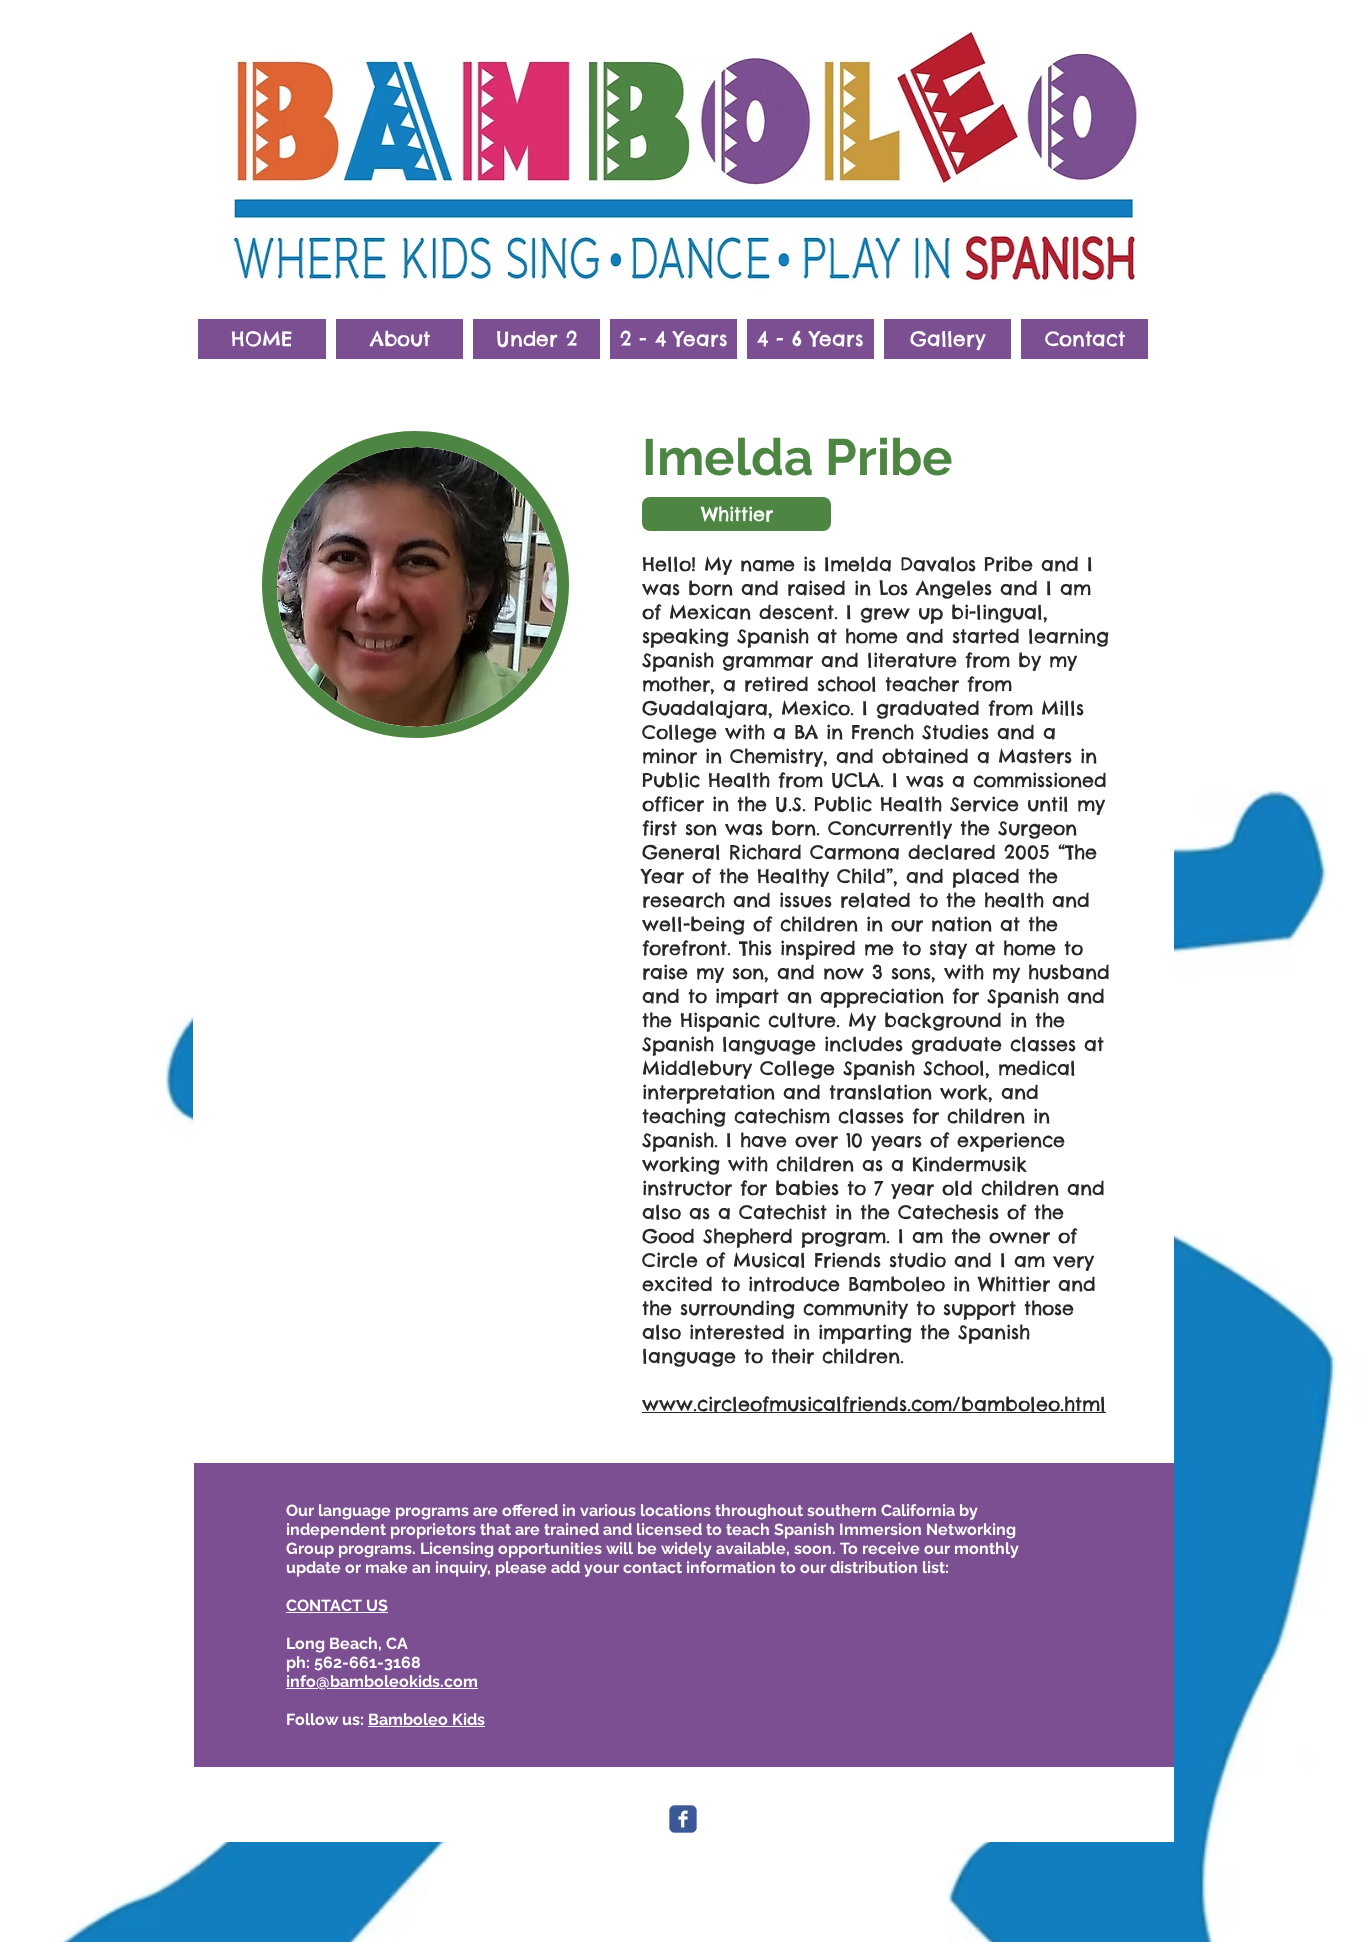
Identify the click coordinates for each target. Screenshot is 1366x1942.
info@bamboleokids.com (382, 1681)
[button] (399, 339)
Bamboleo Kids (426, 1719)
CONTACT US (337, 1605)
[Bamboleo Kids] (683, 1819)
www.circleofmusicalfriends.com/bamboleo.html (874, 1404)
